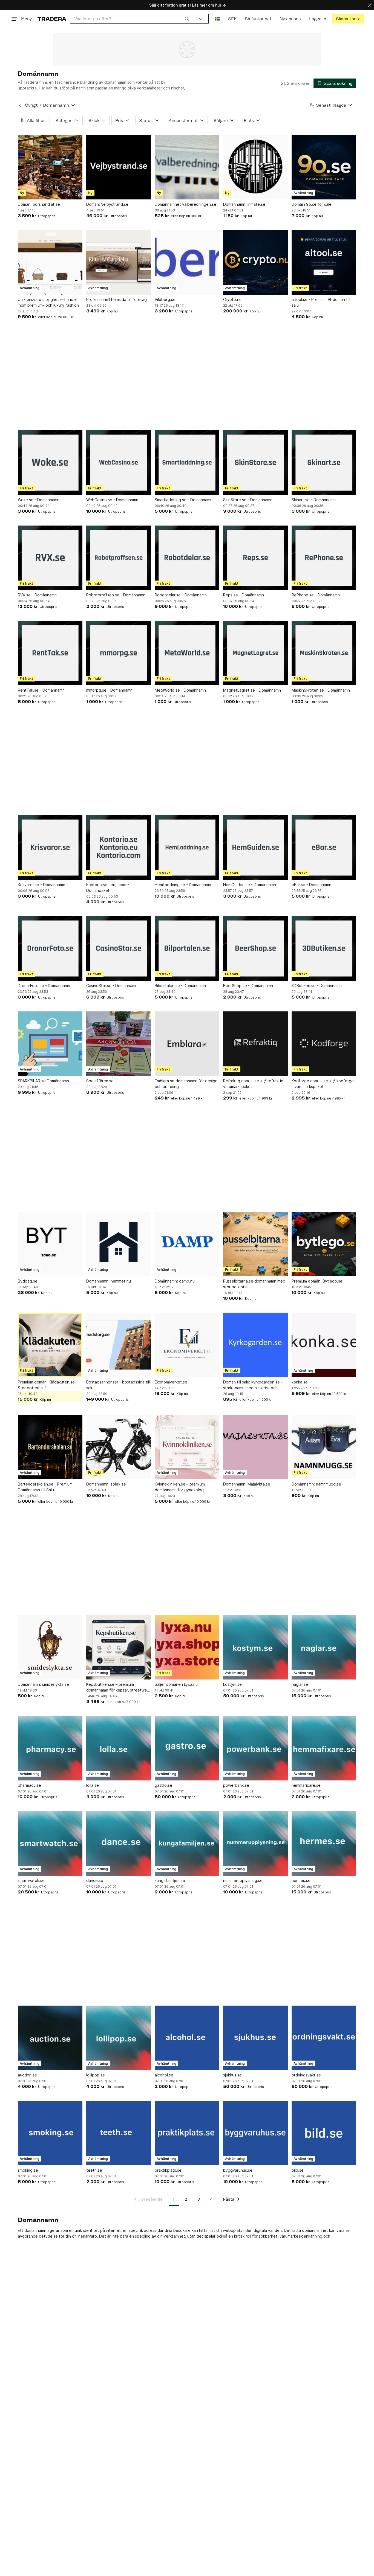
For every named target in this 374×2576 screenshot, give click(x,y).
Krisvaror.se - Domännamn (41, 885)
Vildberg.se (165, 299)
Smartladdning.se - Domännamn (184, 500)
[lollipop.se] (119, 2038)
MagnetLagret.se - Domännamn (252, 690)
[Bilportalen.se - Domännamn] (187, 948)
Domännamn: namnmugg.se (316, 1484)
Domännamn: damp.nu (175, 1281)
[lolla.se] (119, 1748)
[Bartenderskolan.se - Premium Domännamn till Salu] (50, 1447)
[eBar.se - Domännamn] (324, 848)
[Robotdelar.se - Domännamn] (187, 558)
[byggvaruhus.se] (255, 2133)
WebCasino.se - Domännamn (112, 500)
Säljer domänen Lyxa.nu (176, 1684)
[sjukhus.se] (255, 2038)
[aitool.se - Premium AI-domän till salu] (324, 262)
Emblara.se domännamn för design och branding (186, 1084)
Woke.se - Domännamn (39, 500)
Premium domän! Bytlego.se (317, 1281)
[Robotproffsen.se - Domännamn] (119, 558)
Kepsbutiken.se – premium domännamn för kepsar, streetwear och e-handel (118, 1687)
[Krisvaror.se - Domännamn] (50, 848)
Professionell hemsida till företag (116, 299)
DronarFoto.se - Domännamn (44, 986)
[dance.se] (119, 1843)
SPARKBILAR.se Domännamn (43, 1081)
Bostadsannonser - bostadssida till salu (118, 1385)
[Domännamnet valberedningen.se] (187, 167)
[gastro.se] (187, 1748)
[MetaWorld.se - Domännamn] (187, 653)
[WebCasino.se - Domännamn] (119, 463)
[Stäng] (370, 5)
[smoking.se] (50, 2133)
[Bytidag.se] (50, 1244)
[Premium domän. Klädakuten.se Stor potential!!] (50, 1345)
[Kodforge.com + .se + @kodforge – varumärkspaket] (324, 1044)
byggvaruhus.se (238, 2170)
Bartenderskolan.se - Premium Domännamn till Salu (45, 1487)
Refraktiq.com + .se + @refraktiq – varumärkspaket (255, 1084)
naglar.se (300, 1684)
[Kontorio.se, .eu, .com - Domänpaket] (119, 848)
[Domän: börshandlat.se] (50, 167)
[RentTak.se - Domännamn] (50, 653)
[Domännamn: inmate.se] (255, 167)
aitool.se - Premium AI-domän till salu (321, 302)
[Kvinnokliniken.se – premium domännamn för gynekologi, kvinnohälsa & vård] (187, 1447)
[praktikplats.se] (187, 2133)
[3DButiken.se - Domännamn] (324, 948)
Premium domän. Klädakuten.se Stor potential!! (46, 1385)
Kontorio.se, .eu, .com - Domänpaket (108, 887)
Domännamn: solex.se (106, 1484)
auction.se (27, 2075)
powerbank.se (236, 1785)
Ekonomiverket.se (171, 1382)
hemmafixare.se (306, 1785)
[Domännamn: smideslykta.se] (50, 1647)
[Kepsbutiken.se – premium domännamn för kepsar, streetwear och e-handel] (119, 1647)
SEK (232, 19)
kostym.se (232, 1684)
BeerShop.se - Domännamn (248, 986)
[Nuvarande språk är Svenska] (217, 19)
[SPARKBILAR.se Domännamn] (50, 1044)
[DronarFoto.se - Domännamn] (50, 948)
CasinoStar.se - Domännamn (112, 986)
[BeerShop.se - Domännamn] (255, 948)
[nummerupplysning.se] (255, 1843)
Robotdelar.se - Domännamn (181, 595)
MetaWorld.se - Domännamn (180, 690)
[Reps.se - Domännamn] (255, 558)
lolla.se (93, 1785)
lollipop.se (96, 2075)
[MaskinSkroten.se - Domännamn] (324, 653)
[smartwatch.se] (50, 1843)
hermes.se (301, 1880)
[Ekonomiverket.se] (187, 1345)
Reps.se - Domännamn (244, 595)
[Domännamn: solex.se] (119, 1447)
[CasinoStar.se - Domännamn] (119, 948)
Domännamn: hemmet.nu (109, 1281)
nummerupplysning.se (243, 1880)
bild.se (298, 2170)
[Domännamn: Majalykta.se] (255, 1447)
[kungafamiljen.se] (187, 1843)
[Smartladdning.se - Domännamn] (187, 463)
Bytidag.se (28, 1281)
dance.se (95, 1880)
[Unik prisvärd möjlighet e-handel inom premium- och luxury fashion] (50, 262)
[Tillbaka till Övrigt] (20, 105)
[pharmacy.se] (50, 1748)
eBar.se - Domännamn (311, 885)
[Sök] (187, 19)
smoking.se (28, 2170)
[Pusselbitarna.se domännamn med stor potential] (255, 1244)
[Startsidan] (52, 19)
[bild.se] (324, 2133)
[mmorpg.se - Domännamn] (119, 653)
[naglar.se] (324, 1647)
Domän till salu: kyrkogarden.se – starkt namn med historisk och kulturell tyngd (253, 1385)
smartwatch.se (31, 1880)
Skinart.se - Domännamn (314, 500)
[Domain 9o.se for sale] (324, 167)
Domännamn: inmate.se (244, 204)
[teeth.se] (119, 2133)
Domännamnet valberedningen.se (185, 204)
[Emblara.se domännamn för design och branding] (187, 1044)
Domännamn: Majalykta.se (247, 1484)
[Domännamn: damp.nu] (187, 1244)
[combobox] (132, 19)
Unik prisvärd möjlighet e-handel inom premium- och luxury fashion (48, 302)
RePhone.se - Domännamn (316, 595)
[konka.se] (324, 1345)
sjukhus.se (232, 2075)
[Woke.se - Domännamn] (50, 463)
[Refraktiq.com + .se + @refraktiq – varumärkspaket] (255, 1044)
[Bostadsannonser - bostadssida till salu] (119, 1345)
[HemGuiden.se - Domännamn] (255, 848)
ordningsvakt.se (306, 2075)
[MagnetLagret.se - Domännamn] (255, 653)
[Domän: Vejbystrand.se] (119, 167)
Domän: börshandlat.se (39, 204)
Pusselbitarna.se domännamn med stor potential (254, 1284)
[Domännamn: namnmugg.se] (324, 1447)
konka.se (300, 1382)
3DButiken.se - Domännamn (317, 986)
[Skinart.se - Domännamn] (324, 463)
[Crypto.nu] (255, 262)
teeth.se (94, 2170)
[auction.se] (50, 2038)
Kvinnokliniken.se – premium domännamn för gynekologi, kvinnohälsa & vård (180, 1487)
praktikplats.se (168, 2170)
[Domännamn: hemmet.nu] (119, 1244)
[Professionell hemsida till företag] (119, 262)
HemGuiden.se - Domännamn (250, 885)
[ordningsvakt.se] (324, 2038)
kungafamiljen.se (170, 1880)
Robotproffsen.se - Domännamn (116, 595)
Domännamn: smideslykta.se (43, 1684)
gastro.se (163, 1785)
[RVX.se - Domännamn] (50, 558)
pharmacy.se (29, 1785)
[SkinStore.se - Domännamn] (255, 463)
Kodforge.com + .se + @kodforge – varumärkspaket (323, 1084)
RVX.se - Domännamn (37, 595)
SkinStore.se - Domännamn (248, 500)
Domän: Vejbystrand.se (107, 204)
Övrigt (31, 105)
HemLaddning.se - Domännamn (183, 885)
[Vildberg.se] (187, 262)
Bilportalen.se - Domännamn (180, 986)
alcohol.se (164, 2075)
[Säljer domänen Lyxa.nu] (187, 1647)
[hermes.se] (324, 1843)
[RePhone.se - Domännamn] (324, 558)
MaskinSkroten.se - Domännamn (321, 690)
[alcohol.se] (187, 2038)
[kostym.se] (255, 1647)
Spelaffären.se (100, 1081)
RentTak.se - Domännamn (41, 690)
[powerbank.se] (255, 1748)
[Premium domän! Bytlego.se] (324, 1244)
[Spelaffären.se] (119, 1044)
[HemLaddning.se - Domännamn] (187, 848)
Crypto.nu (232, 299)
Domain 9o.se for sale (312, 204)
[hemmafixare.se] (324, 1748)
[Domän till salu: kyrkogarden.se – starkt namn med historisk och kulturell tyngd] (255, 1345)
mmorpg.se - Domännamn (109, 690)
